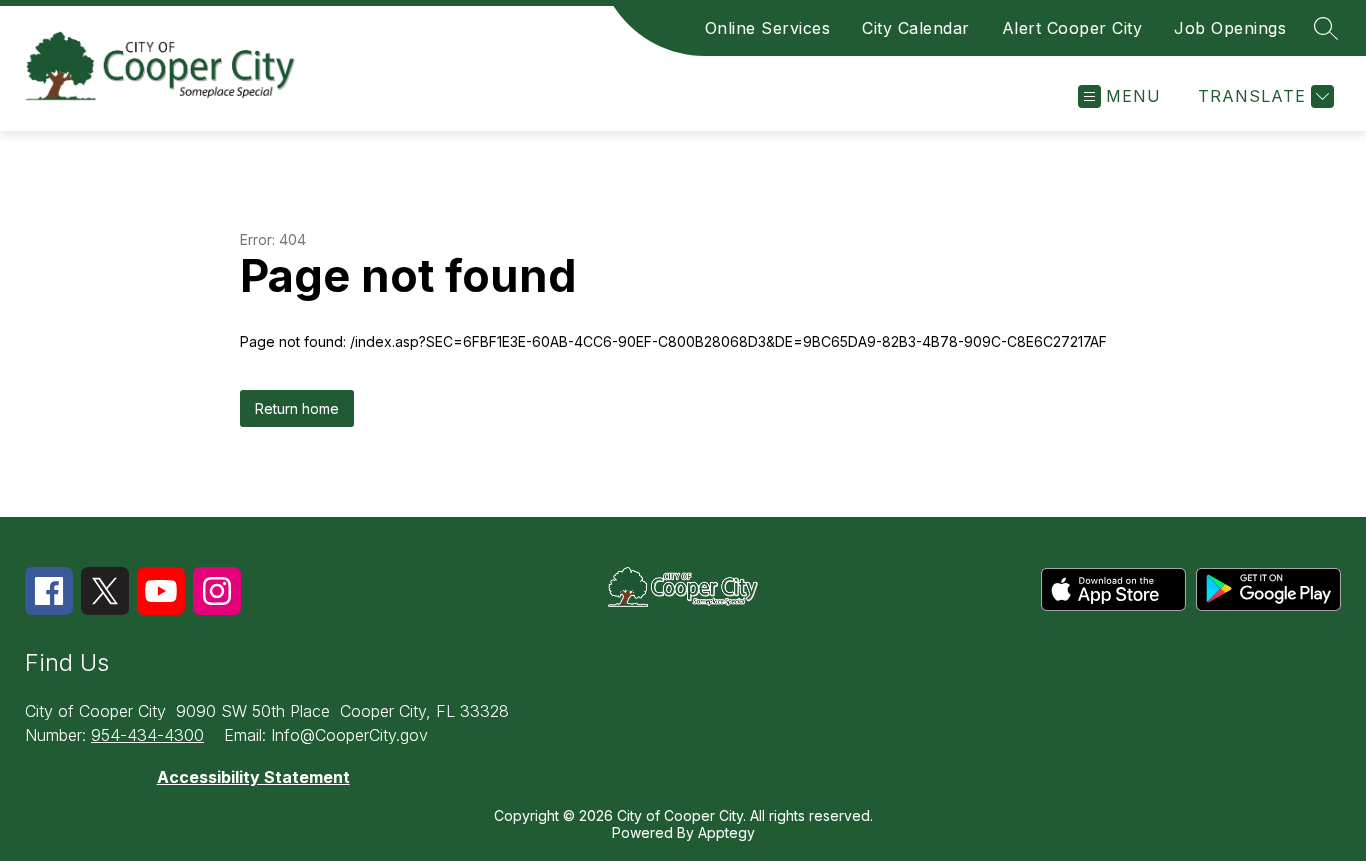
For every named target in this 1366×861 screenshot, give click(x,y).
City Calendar (916, 28)
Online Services (768, 28)
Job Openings (1230, 28)
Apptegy (726, 832)
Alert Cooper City (1072, 28)
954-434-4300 (147, 735)
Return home (297, 408)
